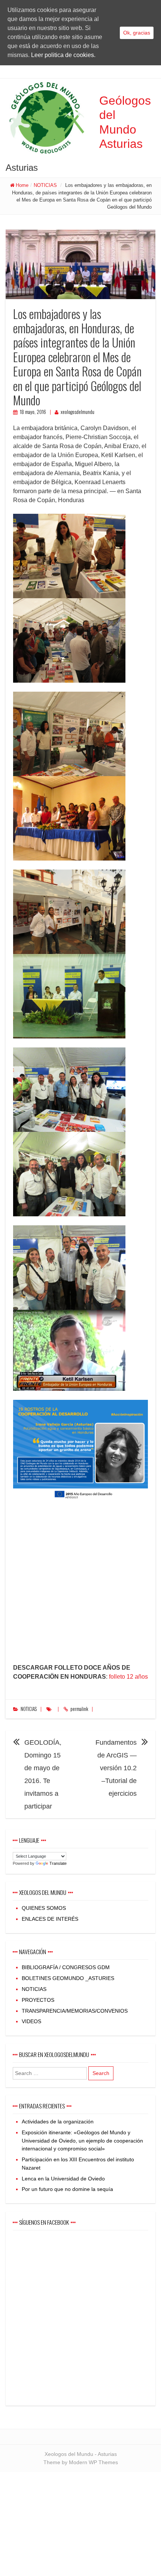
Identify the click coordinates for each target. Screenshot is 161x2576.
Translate (58, 1863)
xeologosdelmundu (78, 412)
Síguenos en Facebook (44, 2222)
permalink (79, 1709)
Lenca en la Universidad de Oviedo (63, 2179)
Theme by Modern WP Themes (81, 2462)
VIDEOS (31, 2021)
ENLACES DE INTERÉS (50, 1919)
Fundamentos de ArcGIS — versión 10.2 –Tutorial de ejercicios (116, 1768)
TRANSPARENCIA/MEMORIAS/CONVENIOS (75, 2011)
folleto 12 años (128, 1677)
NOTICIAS (45, 185)
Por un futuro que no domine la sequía (67, 2189)
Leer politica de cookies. (63, 55)
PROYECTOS (38, 2000)
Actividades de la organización (58, 2122)
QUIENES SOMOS (44, 1908)
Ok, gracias (137, 33)
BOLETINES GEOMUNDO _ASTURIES (68, 1978)
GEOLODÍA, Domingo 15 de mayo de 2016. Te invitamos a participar (43, 1774)
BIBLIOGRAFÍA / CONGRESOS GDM (66, 1967)
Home (22, 185)
